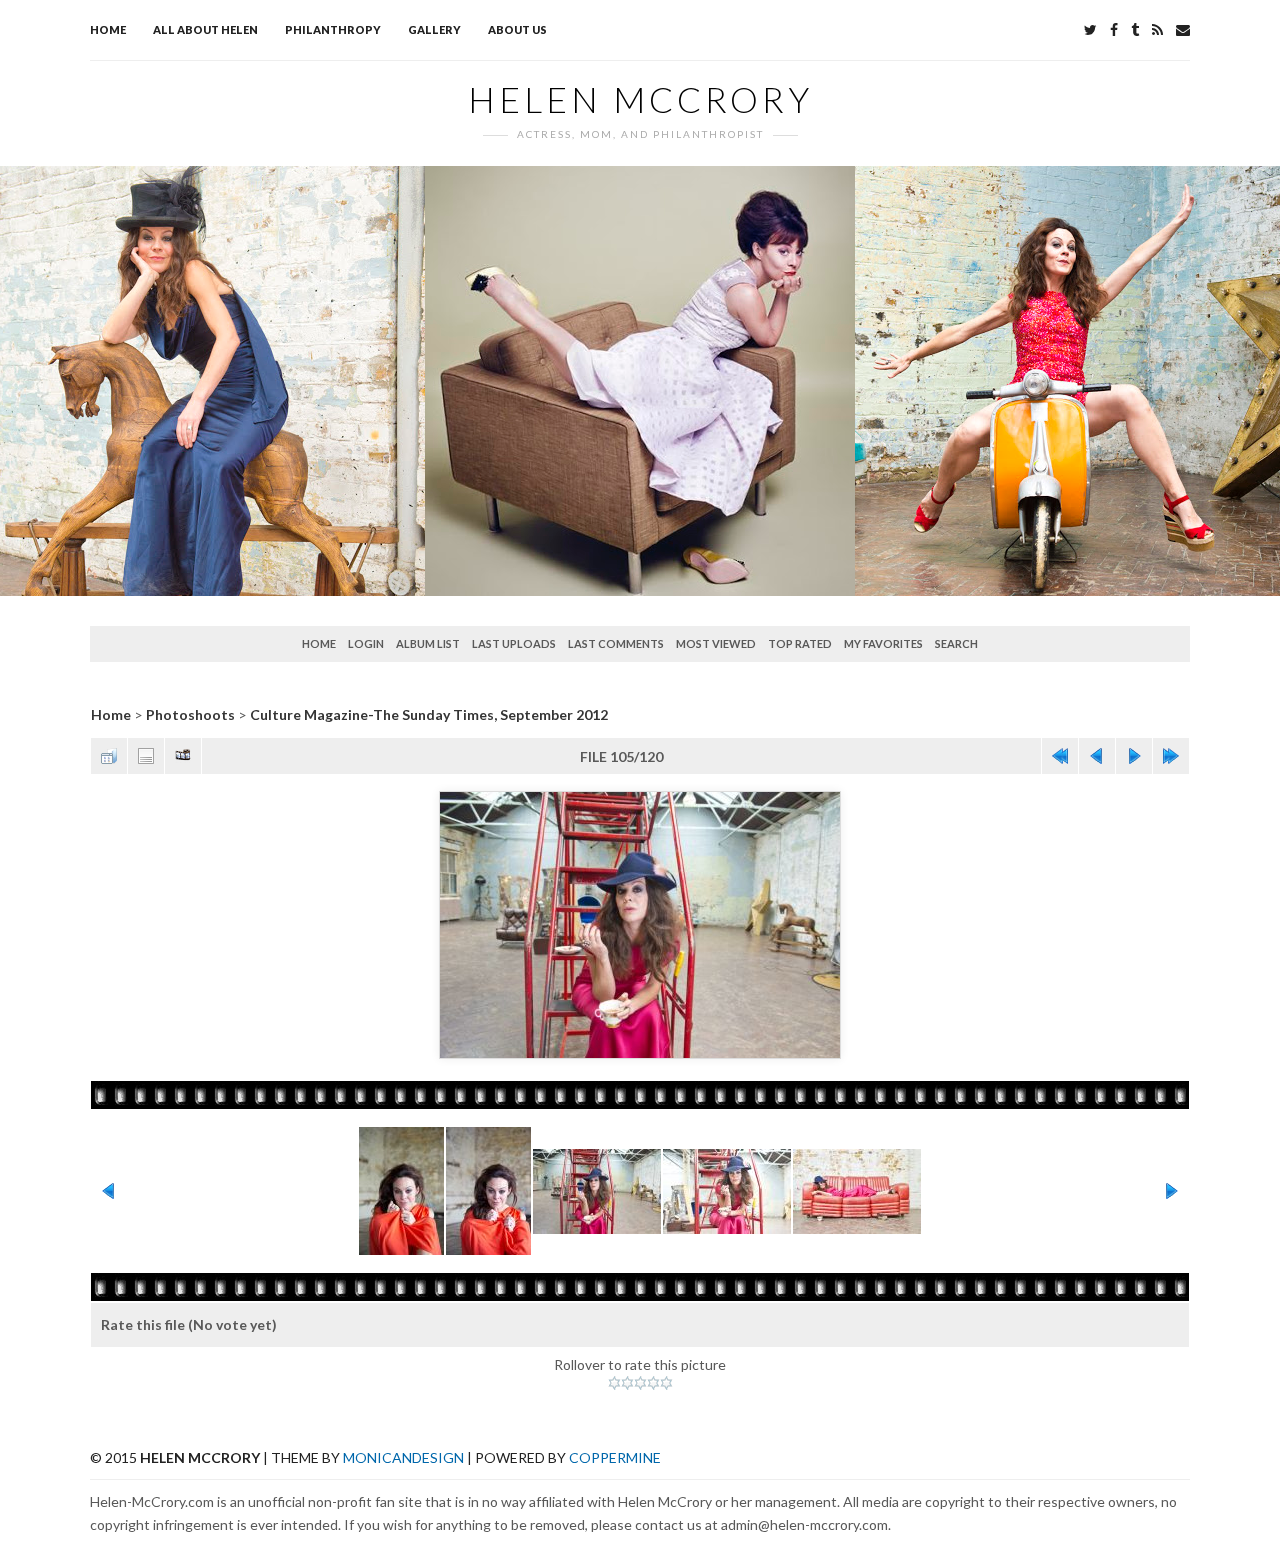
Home (108, 29)
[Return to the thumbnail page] (109, 756)
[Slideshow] (183, 756)
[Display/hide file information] (146, 756)
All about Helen (205, 29)
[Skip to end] (1171, 756)
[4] (653, 1383)
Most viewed (716, 643)
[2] (627, 1383)
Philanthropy (333, 29)
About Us (517, 29)
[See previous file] (1097, 756)
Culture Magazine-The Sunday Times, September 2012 (429, 714)
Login (366, 643)
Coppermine (615, 1457)
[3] (640, 1383)
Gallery (434, 29)
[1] (614, 1383)
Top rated (800, 643)
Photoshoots (190, 714)
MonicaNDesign (403, 1457)
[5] (666, 1383)
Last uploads (514, 643)
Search (956, 643)
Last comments (616, 643)
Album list (428, 643)
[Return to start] (1060, 756)
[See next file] (1134, 756)
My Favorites (883, 643)
